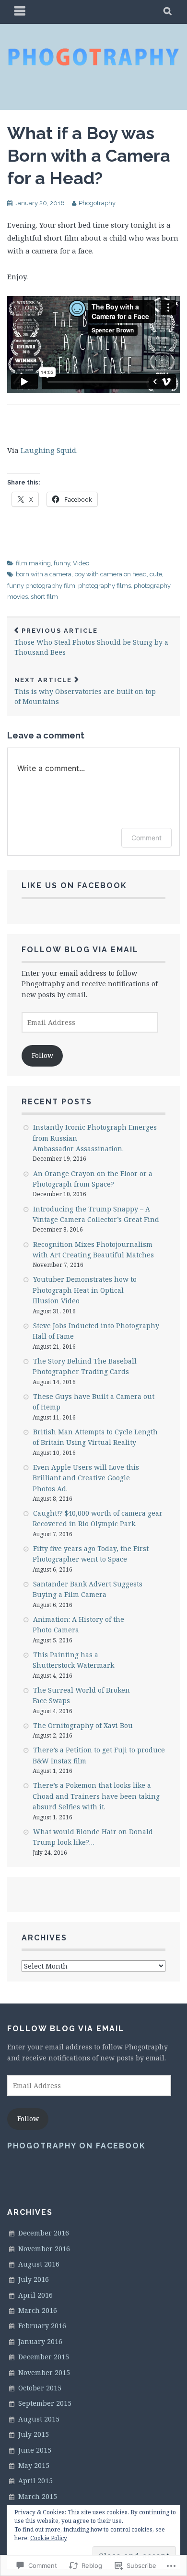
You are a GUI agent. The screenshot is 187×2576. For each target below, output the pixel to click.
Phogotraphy (97, 203)
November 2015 (44, 2372)
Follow (42, 1055)
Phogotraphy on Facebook (76, 2146)
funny (62, 563)
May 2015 (34, 2465)
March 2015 (38, 2496)
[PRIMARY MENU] (20, 12)
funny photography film (41, 586)
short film (44, 597)
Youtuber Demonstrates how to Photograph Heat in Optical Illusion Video (85, 1290)
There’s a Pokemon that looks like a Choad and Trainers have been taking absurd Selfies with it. (96, 1796)
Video (81, 563)
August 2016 (39, 2264)
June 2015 (35, 2450)
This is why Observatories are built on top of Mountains (85, 691)
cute (156, 574)
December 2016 (44, 2233)
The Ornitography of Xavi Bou (83, 1725)
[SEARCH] (168, 12)
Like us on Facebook (74, 886)
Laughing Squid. (49, 450)
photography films (105, 586)
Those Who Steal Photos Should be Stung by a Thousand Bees (91, 642)
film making (33, 563)
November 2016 (44, 2249)
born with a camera (44, 574)
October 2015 (40, 2388)
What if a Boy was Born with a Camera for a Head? (89, 155)
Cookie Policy (49, 2538)
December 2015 (44, 2357)
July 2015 (34, 2434)
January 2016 (40, 2341)
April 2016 (35, 2295)
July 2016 (34, 2279)
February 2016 (42, 2326)
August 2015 (39, 2419)
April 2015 (35, 2481)
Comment (146, 838)
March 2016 (38, 2310)
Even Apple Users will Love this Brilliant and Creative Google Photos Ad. (86, 1478)
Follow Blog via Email (80, 950)
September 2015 (45, 2403)
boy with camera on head (111, 574)
